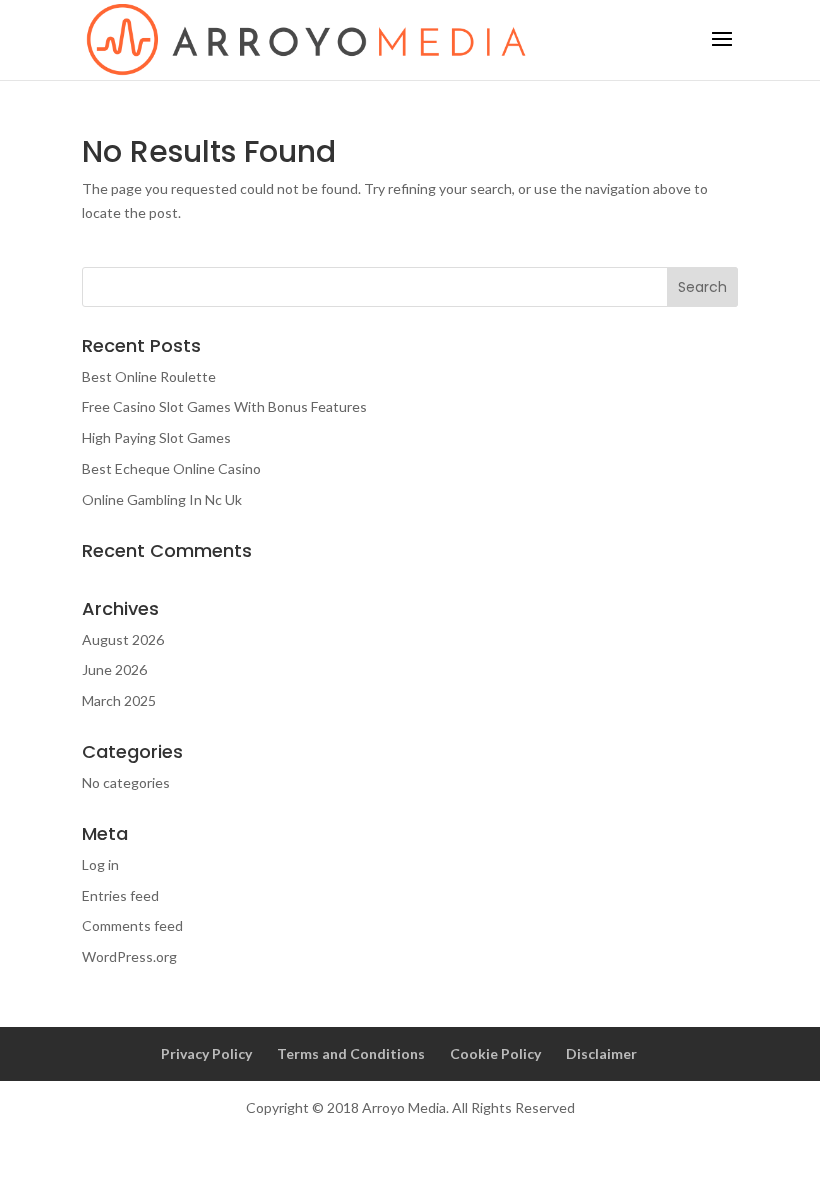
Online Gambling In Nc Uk (162, 499)
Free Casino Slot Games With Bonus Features (224, 406)
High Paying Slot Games (156, 437)
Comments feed (132, 925)
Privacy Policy (206, 1053)
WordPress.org (129, 956)
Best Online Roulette (149, 376)
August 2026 (123, 639)
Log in (100, 864)
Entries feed (120, 895)
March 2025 (119, 700)
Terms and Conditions (351, 1053)
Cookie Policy (495, 1053)
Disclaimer (601, 1053)
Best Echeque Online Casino (171, 468)
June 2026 (114, 669)
